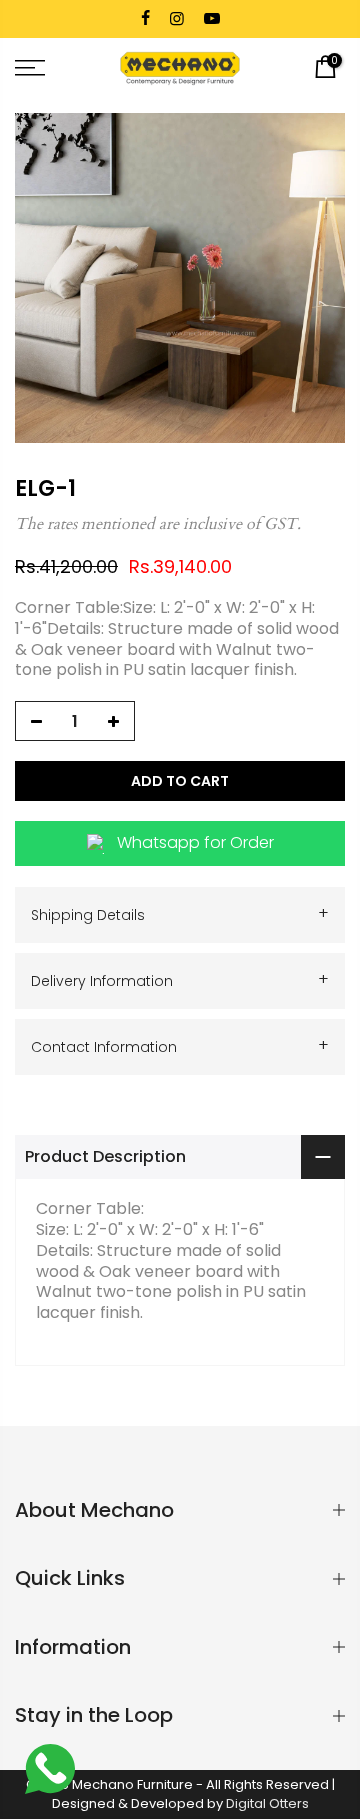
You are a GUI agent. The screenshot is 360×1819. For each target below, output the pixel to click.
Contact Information (180, 1046)
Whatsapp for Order (195, 843)
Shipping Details (180, 914)
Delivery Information (180, 980)
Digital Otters (267, 1803)
